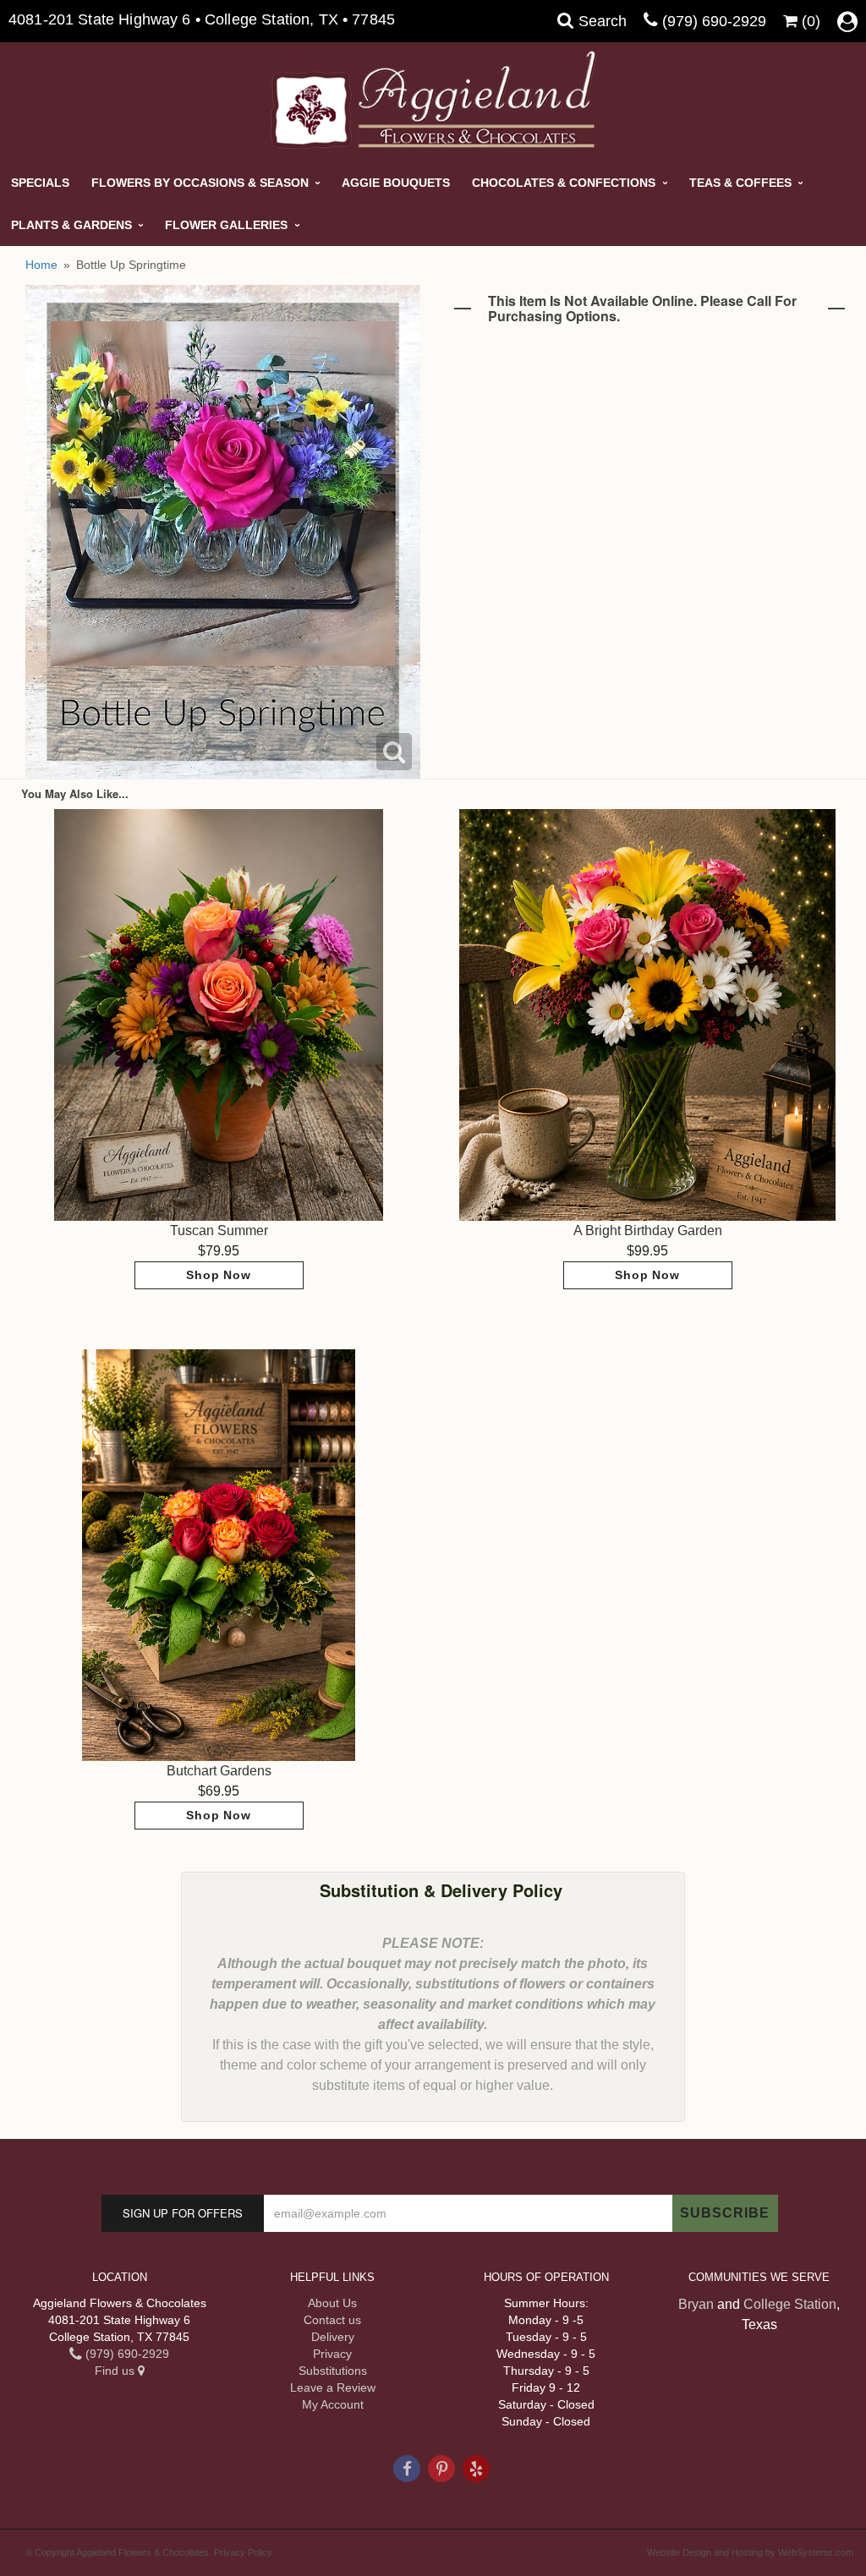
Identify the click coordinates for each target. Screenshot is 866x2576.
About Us (332, 2303)
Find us (116, 2371)
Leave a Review (333, 2387)
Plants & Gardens (71, 225)
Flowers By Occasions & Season (200, 183)
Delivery (333, 2337)
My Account (333, 2404)
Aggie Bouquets (396, 183)
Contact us (332, 2320)
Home (41, 265)
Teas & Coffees (740, 183)
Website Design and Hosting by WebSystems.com (750, 2552)
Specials (40, 183)
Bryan (696, 2304)
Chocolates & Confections (564, 183)
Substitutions (333, 2371)
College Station (790, 2304)
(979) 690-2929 (714, 21)
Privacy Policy (243, 2552)
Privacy (332, 2354)
